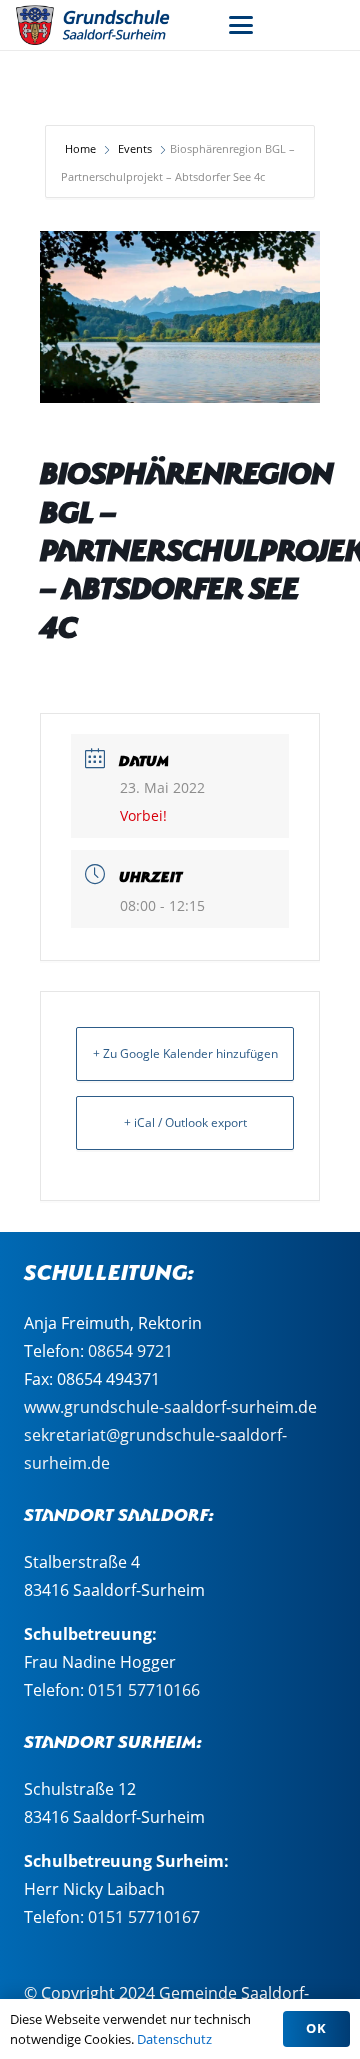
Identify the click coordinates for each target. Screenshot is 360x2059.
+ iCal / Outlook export (185, 1122)
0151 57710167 (144, 1917)
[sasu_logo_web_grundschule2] (105, 25)
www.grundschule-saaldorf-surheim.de (170, 1407)
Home (82, 148)
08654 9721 (130, 1351)
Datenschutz (174, 2039)
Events (135, 148)
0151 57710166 (144, 1690)
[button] (241, 25)
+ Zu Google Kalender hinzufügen (185, 1053)
